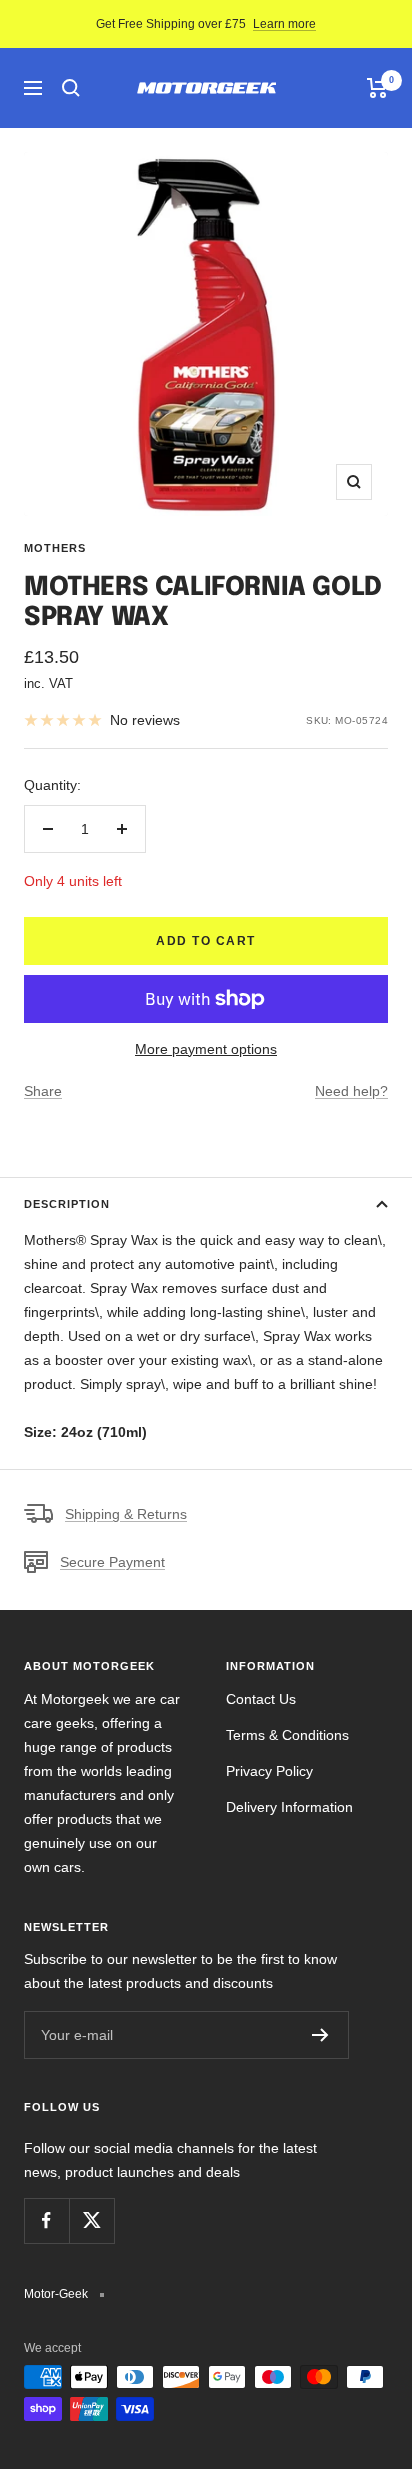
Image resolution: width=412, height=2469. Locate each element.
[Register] (320, 2035)
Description (67, 1204)
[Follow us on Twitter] (91, 2220)
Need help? (351, 1091)
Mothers (55, 548)
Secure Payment (112, 1562)
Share (43, 1091)
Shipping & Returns (126, 1514)
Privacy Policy (269, 1771)
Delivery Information (289, 1807)
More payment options (206, 1049)
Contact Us (261, 1699)
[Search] (71, 88)
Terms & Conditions (287, 1735)
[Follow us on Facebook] (46, 2220)
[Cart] (377, 88)
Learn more (284, 24)
